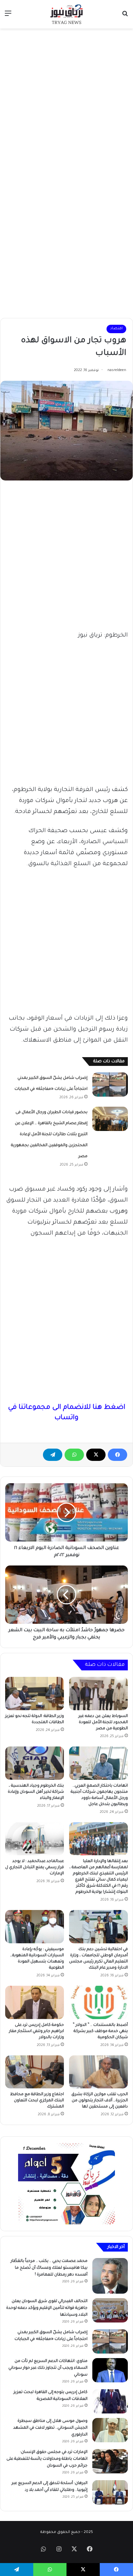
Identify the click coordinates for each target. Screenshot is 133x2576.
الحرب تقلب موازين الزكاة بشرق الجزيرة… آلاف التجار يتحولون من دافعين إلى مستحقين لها (100, 2101)
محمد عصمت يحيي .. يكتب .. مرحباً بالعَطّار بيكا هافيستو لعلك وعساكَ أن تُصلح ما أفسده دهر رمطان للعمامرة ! (49, 2268)
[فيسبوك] (118, 1455)
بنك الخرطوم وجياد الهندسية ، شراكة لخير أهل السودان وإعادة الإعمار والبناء (36, 1792)
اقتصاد (116, 329)
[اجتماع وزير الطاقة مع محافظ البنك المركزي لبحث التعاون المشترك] (35, 2072)
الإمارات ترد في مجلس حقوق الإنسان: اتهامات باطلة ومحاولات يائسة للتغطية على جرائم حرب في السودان (47, 2459)
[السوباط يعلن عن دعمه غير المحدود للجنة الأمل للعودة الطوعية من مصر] (98, 1694)
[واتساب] (74, 1455)
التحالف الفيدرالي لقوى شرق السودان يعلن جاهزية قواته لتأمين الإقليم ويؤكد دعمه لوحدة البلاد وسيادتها (47, 2308)
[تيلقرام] (53, 1455)
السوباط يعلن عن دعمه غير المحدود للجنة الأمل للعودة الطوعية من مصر (103, 1723)
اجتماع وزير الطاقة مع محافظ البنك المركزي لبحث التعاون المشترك (37, 2101)
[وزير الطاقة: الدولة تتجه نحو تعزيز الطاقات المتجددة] (35, 1694)
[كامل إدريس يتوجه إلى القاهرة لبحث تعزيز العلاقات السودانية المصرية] (110, 2401)
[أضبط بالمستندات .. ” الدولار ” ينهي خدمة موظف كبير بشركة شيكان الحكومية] (98, 2002)
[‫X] (96, 1455)
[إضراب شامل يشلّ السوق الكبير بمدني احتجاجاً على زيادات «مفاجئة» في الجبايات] (110, 1085)
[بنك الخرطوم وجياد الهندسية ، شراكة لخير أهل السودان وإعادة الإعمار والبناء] (35, 1763)
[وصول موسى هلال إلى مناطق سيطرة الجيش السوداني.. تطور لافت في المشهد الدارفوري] (110, 2430)
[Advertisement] (66, 102)
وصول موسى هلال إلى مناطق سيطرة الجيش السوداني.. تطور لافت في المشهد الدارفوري (50, 2428)
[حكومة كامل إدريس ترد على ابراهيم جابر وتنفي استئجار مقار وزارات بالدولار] (35, 2002)
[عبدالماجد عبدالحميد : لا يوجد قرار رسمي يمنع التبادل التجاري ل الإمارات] (35, 1839)
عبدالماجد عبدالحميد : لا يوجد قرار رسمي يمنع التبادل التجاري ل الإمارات (35, 1868)
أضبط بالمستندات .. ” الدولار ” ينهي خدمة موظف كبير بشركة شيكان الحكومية (100, 2031)
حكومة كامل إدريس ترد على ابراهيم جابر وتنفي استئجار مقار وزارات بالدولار (36, 2031)
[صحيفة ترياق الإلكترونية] (66, 14)
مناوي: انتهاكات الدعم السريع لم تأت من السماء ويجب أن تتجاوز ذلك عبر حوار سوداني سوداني (48, 2368)
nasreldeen (117, 370)
